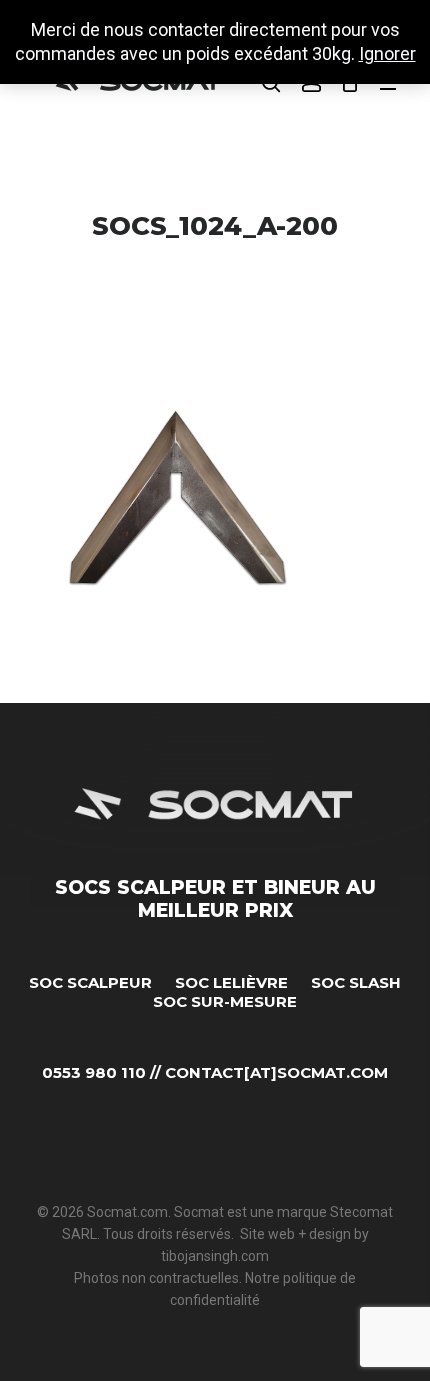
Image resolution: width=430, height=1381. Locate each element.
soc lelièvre (231, 982)
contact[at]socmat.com (276, 1072)
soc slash (356, 982)
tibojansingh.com (215, 1256)
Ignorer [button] (387, 53)
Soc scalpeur (90, 982)
